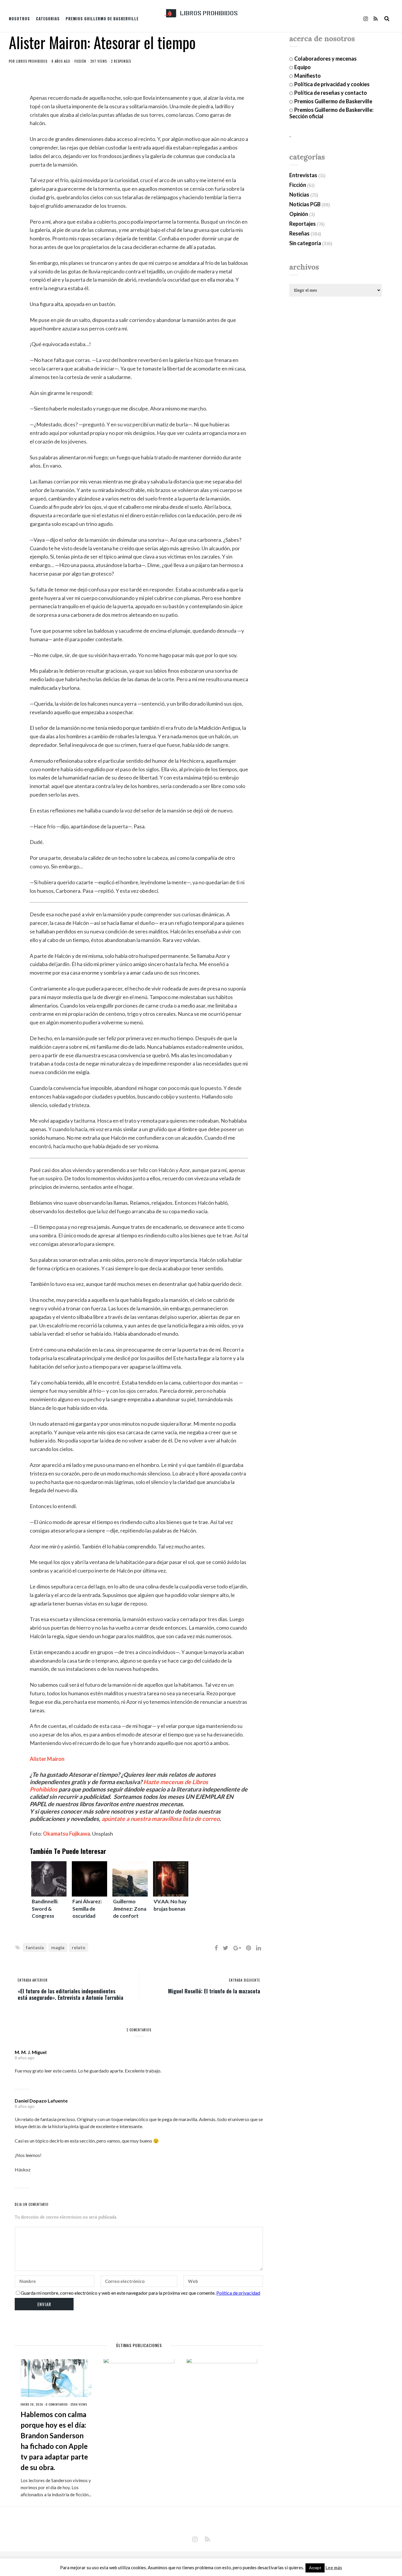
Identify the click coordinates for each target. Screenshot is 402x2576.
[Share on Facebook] (216, 1948)
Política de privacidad (238, 2293)
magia (58, 1947)
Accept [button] (315, 2568)
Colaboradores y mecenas (325, 59)
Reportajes (303, 224)
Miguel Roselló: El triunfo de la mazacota (214, 1991)
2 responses (121, 61)
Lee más (334, 2568)
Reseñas (299, 233)
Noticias (299, 195)
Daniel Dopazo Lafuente (41, 2101)
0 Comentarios (57, 2404)
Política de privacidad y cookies (332, 84)
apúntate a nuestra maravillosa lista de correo (161, 1819)
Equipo (303, 67)
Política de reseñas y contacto (331, 93)
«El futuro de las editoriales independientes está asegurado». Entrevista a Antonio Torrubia (70, 1994)
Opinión (299, 214)
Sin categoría (305, 243)
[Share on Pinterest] (249, 1948)
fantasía (35, 1947)
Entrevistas (303, 175)
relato (79, 1947)
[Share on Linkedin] (259, 1948)
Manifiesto (308, 76)
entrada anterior (33, 1980)
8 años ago (25, 2058)
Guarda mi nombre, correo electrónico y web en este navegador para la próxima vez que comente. (118, 2293)
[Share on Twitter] (226, 1948)
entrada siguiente (245, 1980)
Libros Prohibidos (32, 61)
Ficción (80, 61)
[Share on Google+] (237, 1948)
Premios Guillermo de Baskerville (102, 19)
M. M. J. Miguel (31, 2052)
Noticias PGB (305, 204)
